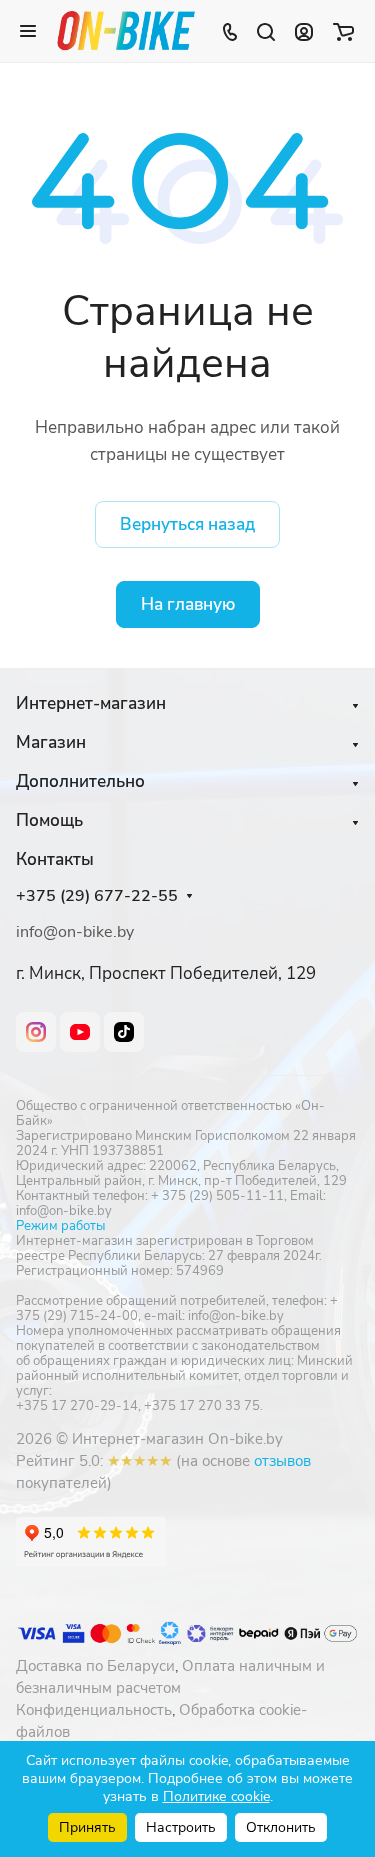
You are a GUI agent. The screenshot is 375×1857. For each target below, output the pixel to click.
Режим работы (60, 1226)
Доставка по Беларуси (95, 1666)
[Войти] (304, 31)
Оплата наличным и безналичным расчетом (170, 1677)
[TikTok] (124, 1032)
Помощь (49, 820)
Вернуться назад (187, 524)
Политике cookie (216, 1796)
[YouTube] (80, 1032)
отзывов (282, 1461)
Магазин (51, 742)
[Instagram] (36, 1032)
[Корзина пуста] (343, 31)
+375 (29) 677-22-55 (97, 896)
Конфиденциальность (94, 1710)
